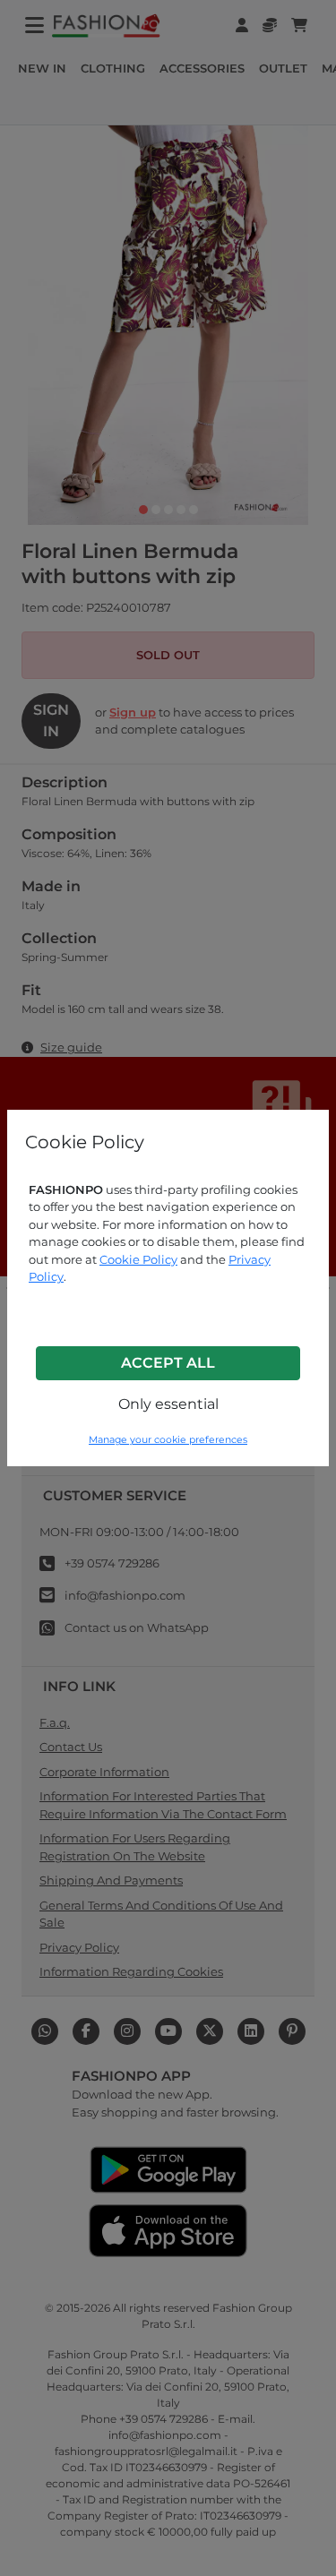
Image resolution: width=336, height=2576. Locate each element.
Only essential (168, 1404)
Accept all (168, 1363)
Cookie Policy (138, 1259)
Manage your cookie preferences (168, 1440)
